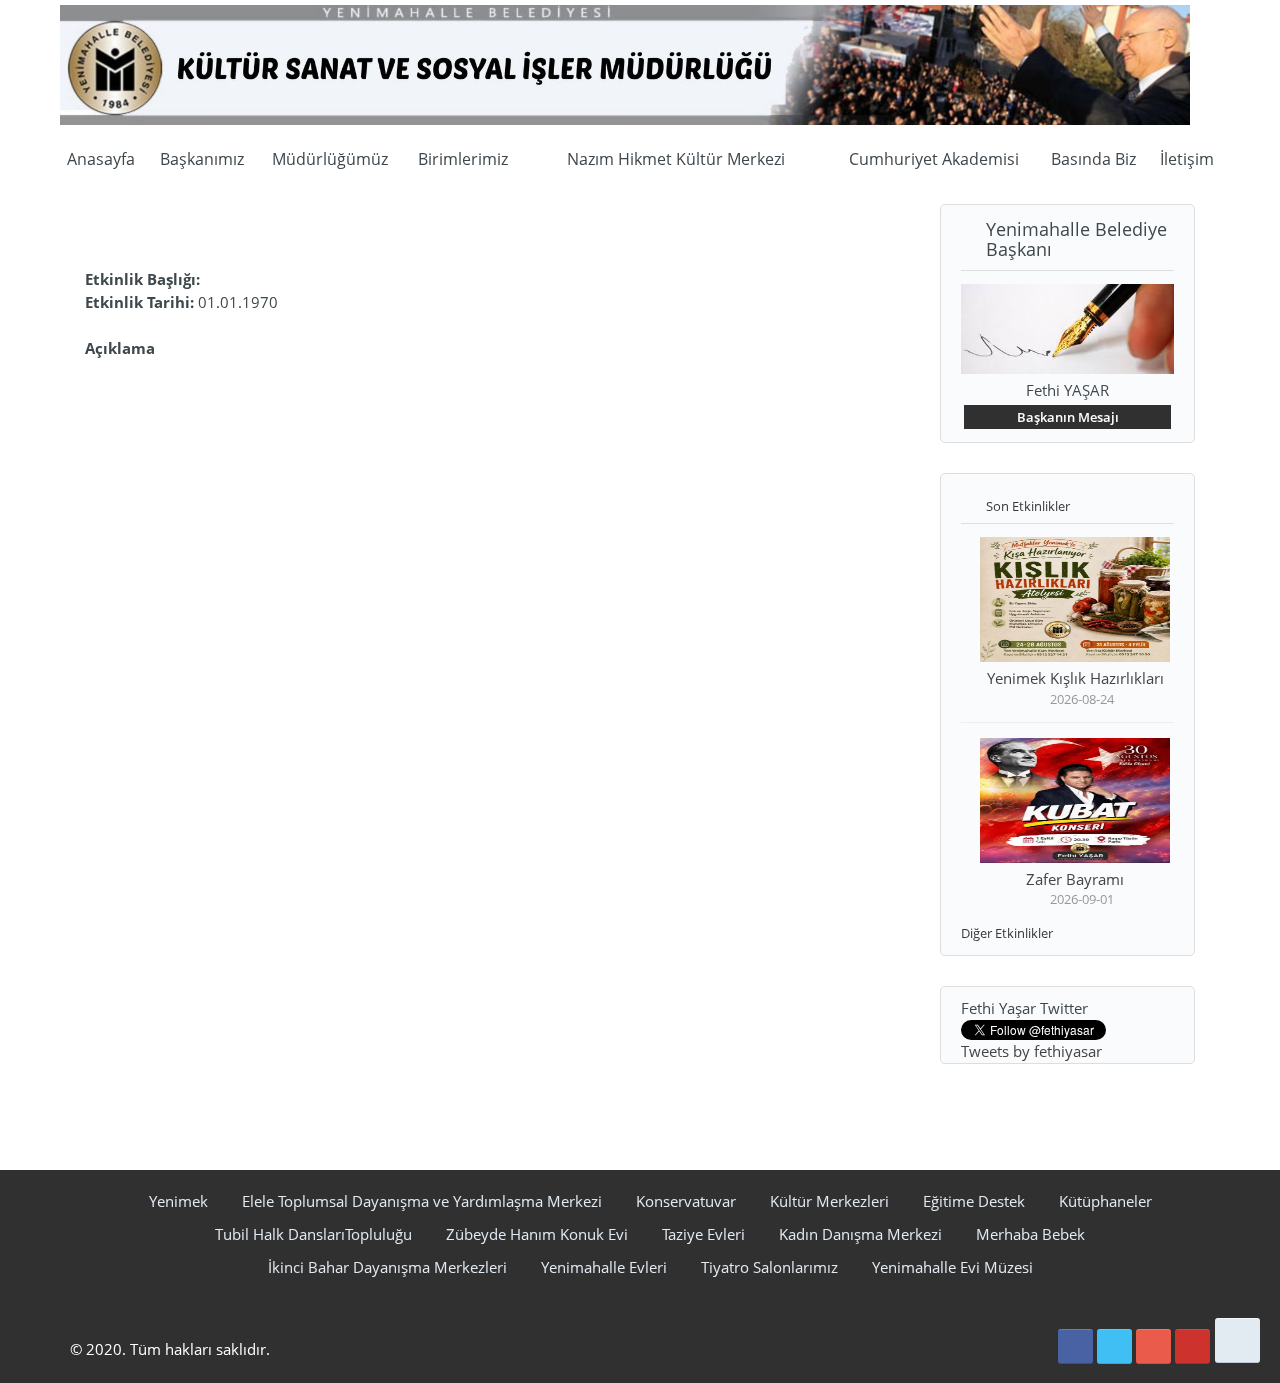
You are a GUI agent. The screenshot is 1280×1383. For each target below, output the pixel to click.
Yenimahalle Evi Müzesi (952, 1267)
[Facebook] (1075, 1346)
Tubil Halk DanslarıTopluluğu (313, 1234)
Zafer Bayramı (1075, 879)
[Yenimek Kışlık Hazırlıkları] (1075, 602)
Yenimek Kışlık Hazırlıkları (1075, 678)
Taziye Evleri (703, 1234)
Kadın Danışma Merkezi (860, 1234)
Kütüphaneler (1105, 1201)
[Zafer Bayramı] (1075, 802)
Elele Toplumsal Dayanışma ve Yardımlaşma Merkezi (422, 1201)
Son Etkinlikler (1028, 506)
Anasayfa (101, 159)
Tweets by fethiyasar (1031, 1051)
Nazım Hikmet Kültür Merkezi (676, 159)
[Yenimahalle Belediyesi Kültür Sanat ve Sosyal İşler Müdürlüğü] (625, 63)
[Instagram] (1153, 1346)
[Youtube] (1192, 1346)
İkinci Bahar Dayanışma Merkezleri (387, 1267)
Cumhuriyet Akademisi (934, 159)
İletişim (1187, 159)
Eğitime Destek (974, 1201)
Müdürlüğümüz (330, 159)
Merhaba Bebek (1030, 1234)
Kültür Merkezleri (829, 1201)
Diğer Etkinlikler (1007, 933)
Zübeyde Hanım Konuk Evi (537, 1234)
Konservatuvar (686, 1201)
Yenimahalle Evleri (604, 1267)
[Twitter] (1114, 1346)
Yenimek (178, 1201)
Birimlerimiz (463, 159)
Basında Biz (1093, 159)
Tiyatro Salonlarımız (769, 1267)
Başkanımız (202, 159)
